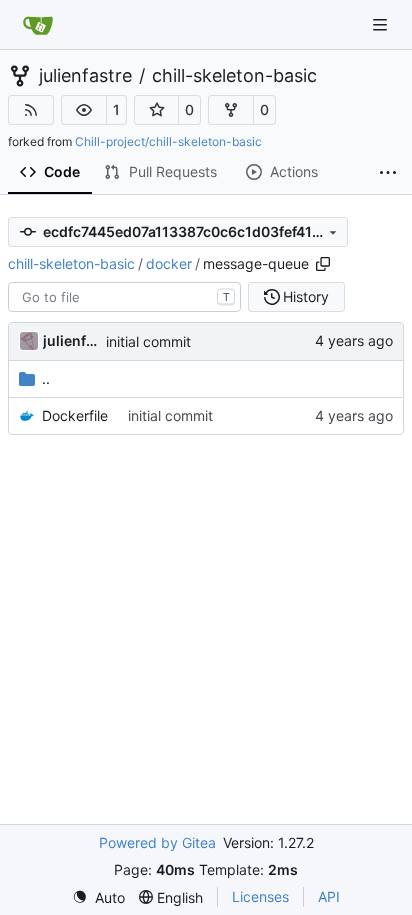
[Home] (38, 25)
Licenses (260, 896)
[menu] (98, 897)
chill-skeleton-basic (234, 76)
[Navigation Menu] (382, 24)
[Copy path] (323, 264)
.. (46, 378)
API (329, 896)
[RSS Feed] (31, 110)
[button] (84, 110)
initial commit (148, 341)
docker (169, 263)
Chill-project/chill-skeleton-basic (168, 141)
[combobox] (124, 297)
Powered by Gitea (157, 842)
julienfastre (85, 76)
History (306, 296)
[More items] (388, 173)
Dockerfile (75, 415)
